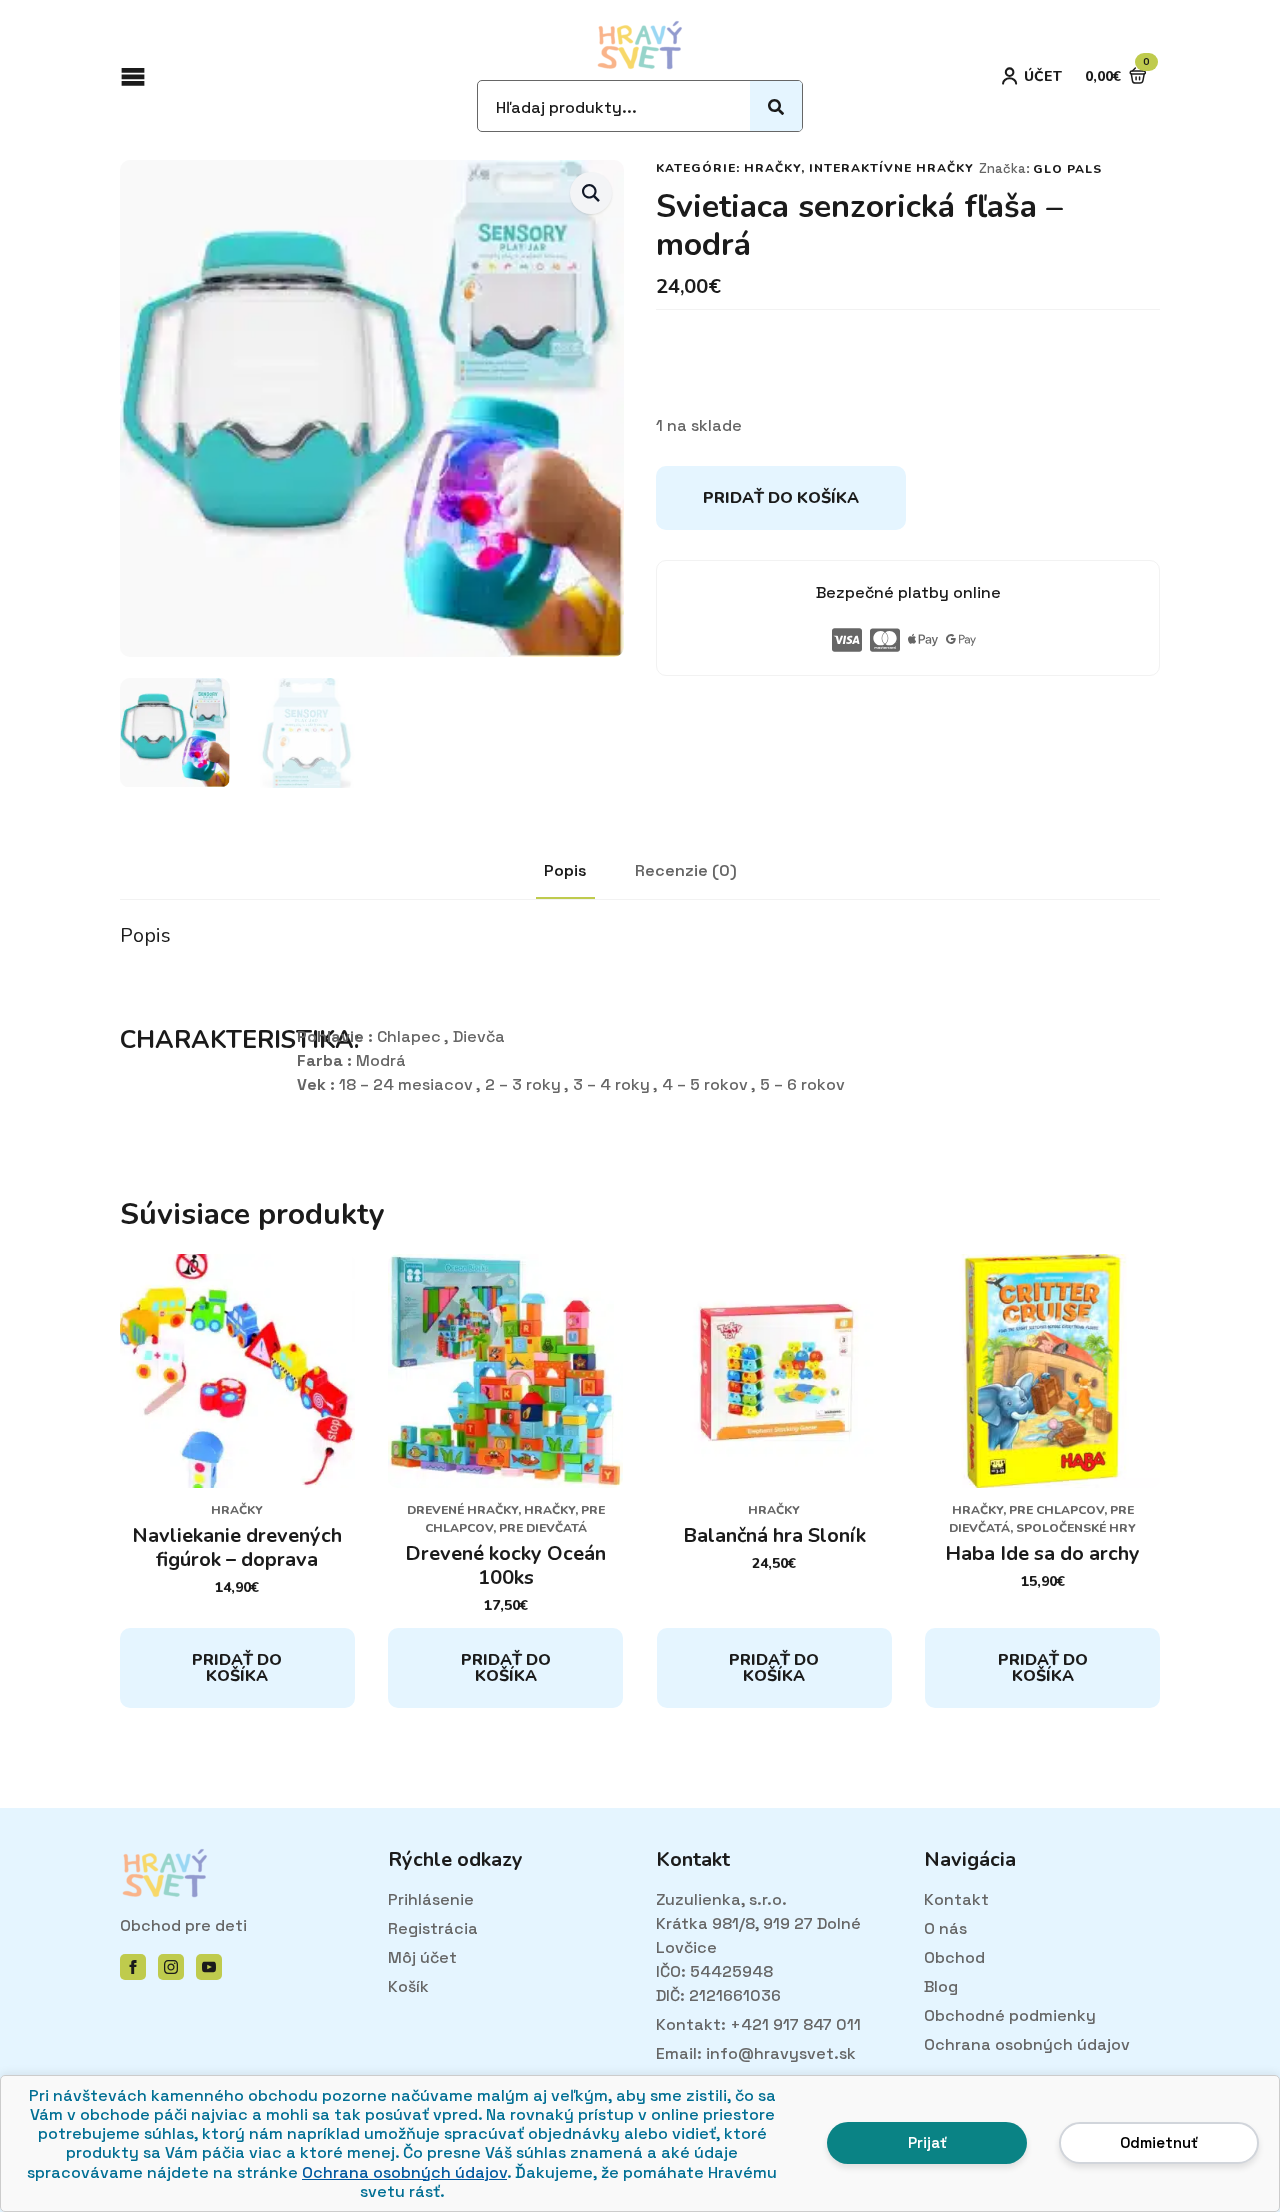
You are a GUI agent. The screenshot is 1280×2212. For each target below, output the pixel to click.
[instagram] (171, 1967)
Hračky (772, 168)
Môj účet (422, 1957)
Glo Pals (1067, 169)
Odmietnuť (1159, 2142)
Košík (408, 1986)
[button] (591, 193)
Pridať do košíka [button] (237, 1668)
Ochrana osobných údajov (404, 2172)
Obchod (954, 1957)
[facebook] (133, 1967)
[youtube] (209, 1967)
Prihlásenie (431, 1899)
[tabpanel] (640, 1010)
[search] (776, 107)
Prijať (927, 2142)
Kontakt (956, 1899)
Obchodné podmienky (1010, 2015)
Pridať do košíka (781, 498)
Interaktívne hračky (891, 168)
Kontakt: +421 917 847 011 (758, 2024)
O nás (945, 1928)
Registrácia (433, 1928)
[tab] (565, 871)
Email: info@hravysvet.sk (756, 2053)
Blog (941, 1986)
